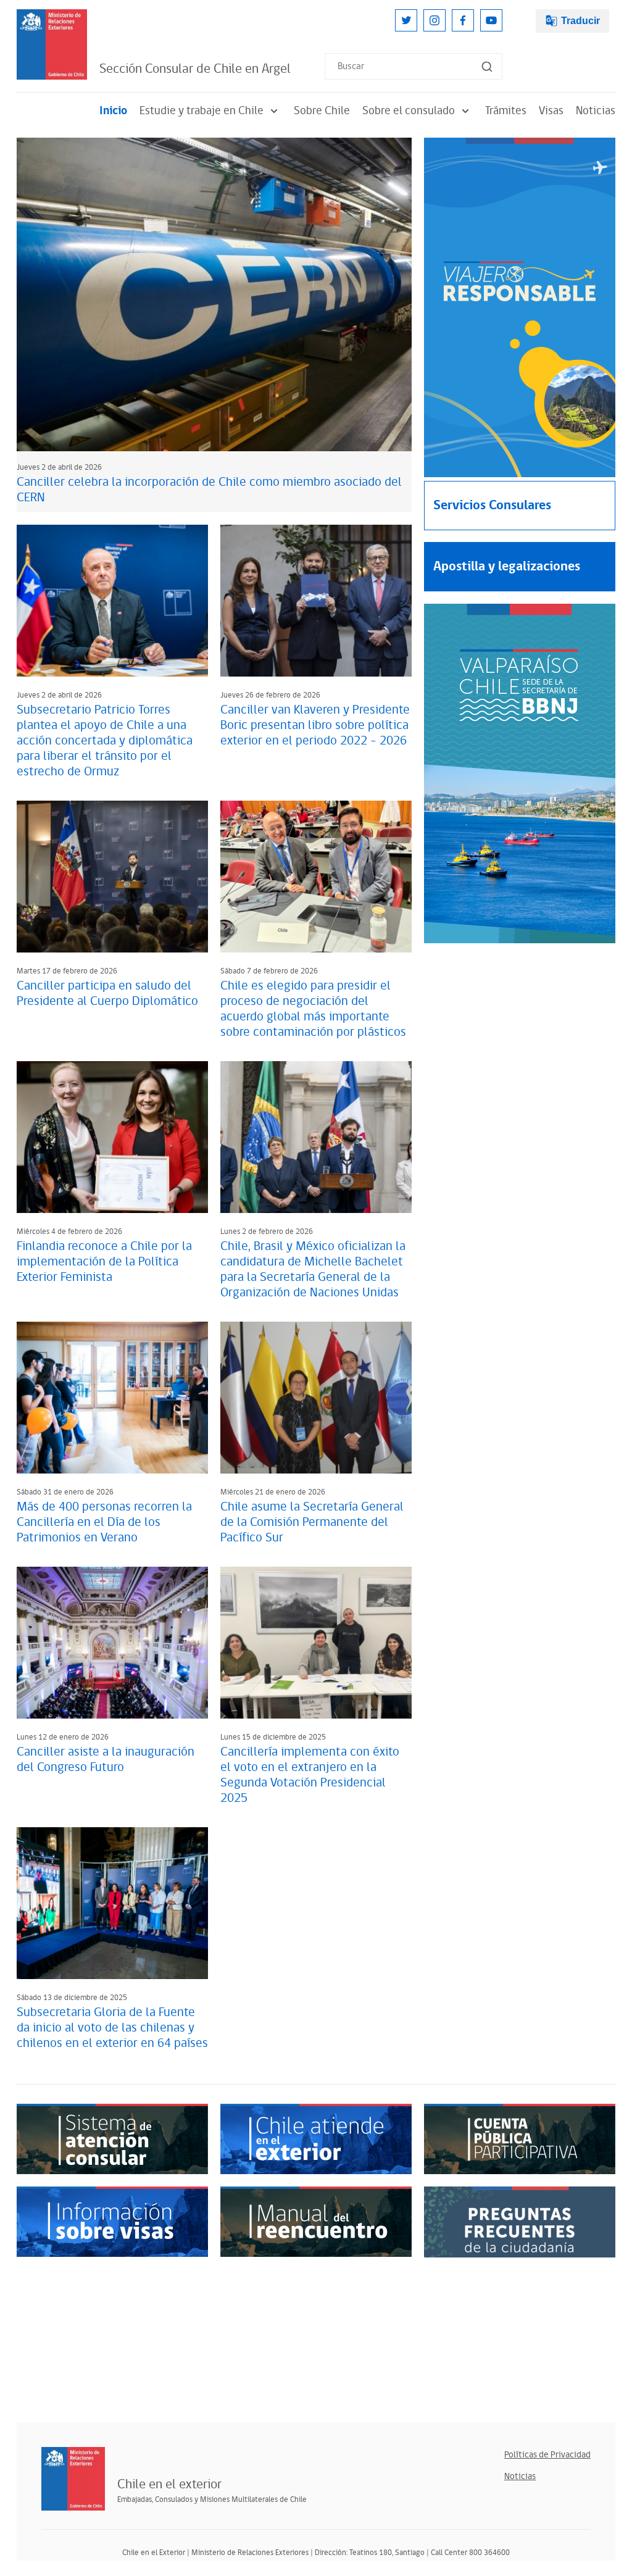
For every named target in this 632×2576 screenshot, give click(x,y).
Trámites (506, 111)
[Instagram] (434, 20)
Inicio (113, 111)
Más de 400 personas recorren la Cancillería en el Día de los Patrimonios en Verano (104, 1522)
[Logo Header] (52, 44)
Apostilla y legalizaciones (507, 566)
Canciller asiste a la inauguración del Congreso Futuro (106, 1760)
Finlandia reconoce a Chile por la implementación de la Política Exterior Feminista (104, 1262)
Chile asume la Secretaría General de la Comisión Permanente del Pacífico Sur (312, 1522)
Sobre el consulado (409, 111)
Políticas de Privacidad (547, 2455)
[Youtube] (491, 20)
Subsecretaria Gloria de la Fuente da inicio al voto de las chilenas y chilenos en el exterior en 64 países (112, 2028)
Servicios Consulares (492, 505)
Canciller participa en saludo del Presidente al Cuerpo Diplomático (107, 994)
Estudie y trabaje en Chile (202, 111)
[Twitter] (406, 20)
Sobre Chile (322, 111)
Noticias (596, 111)
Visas (551, 111)
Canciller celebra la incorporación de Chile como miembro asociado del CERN (209, 490)
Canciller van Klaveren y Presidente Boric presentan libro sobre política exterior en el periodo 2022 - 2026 (315, 725)
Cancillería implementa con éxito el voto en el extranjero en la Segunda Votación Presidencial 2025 (310, 1775)
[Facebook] (463, 20)
